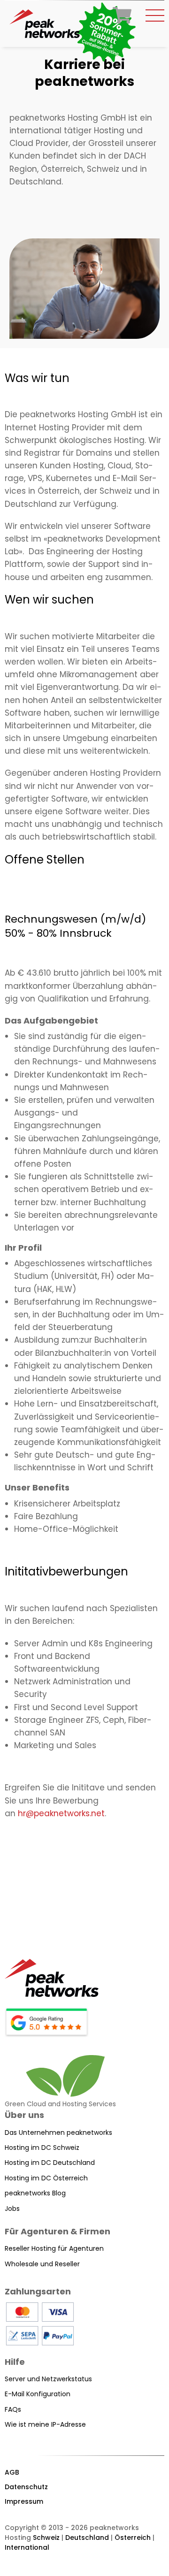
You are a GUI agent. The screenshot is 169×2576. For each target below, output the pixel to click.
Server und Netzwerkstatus (48, 2379)
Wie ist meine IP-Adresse (45, 2424)
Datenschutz (26, 2487)
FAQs (13, 2409)
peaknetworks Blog (35, 2193)
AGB (12, 2472)
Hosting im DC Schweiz (42, 2148)
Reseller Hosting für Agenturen (54, 2248)
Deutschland (87, 2538)
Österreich (133, 2538)
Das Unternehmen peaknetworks (58, 2133)
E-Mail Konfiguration (38, 2394)
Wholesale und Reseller (42, 2264)
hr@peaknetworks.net (61, 1813)
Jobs (12, 2209)
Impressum (24, 2501)
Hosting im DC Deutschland (50, 2163)
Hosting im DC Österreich (46, 2178)
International (27, 2547)
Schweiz (46, 2538)
